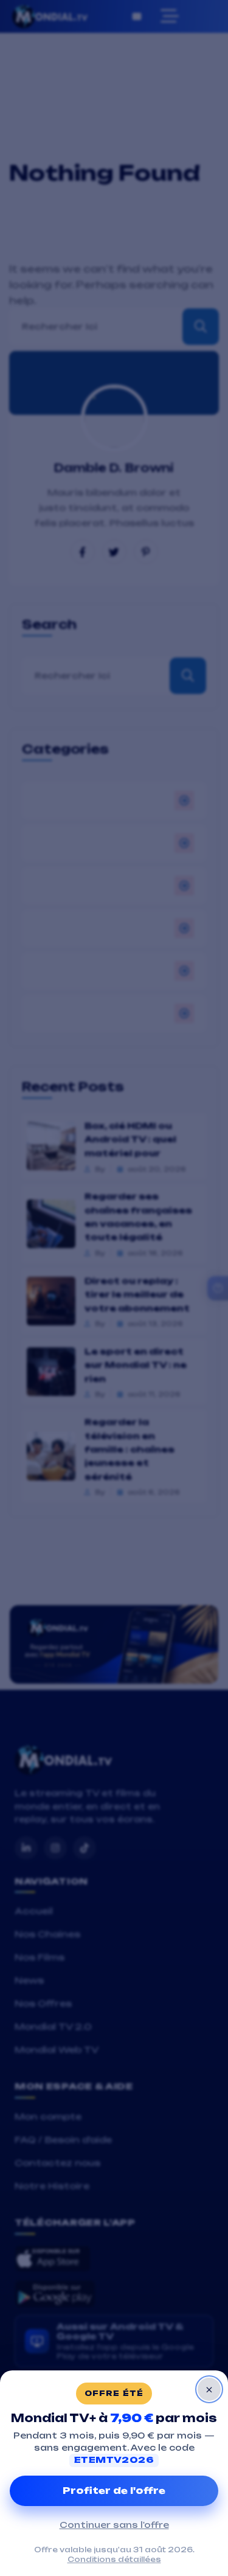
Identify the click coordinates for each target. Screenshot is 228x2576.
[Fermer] (209, 2389)
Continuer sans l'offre (114, 2525)
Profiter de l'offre (114, 2491)
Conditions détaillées (114, 2560)
